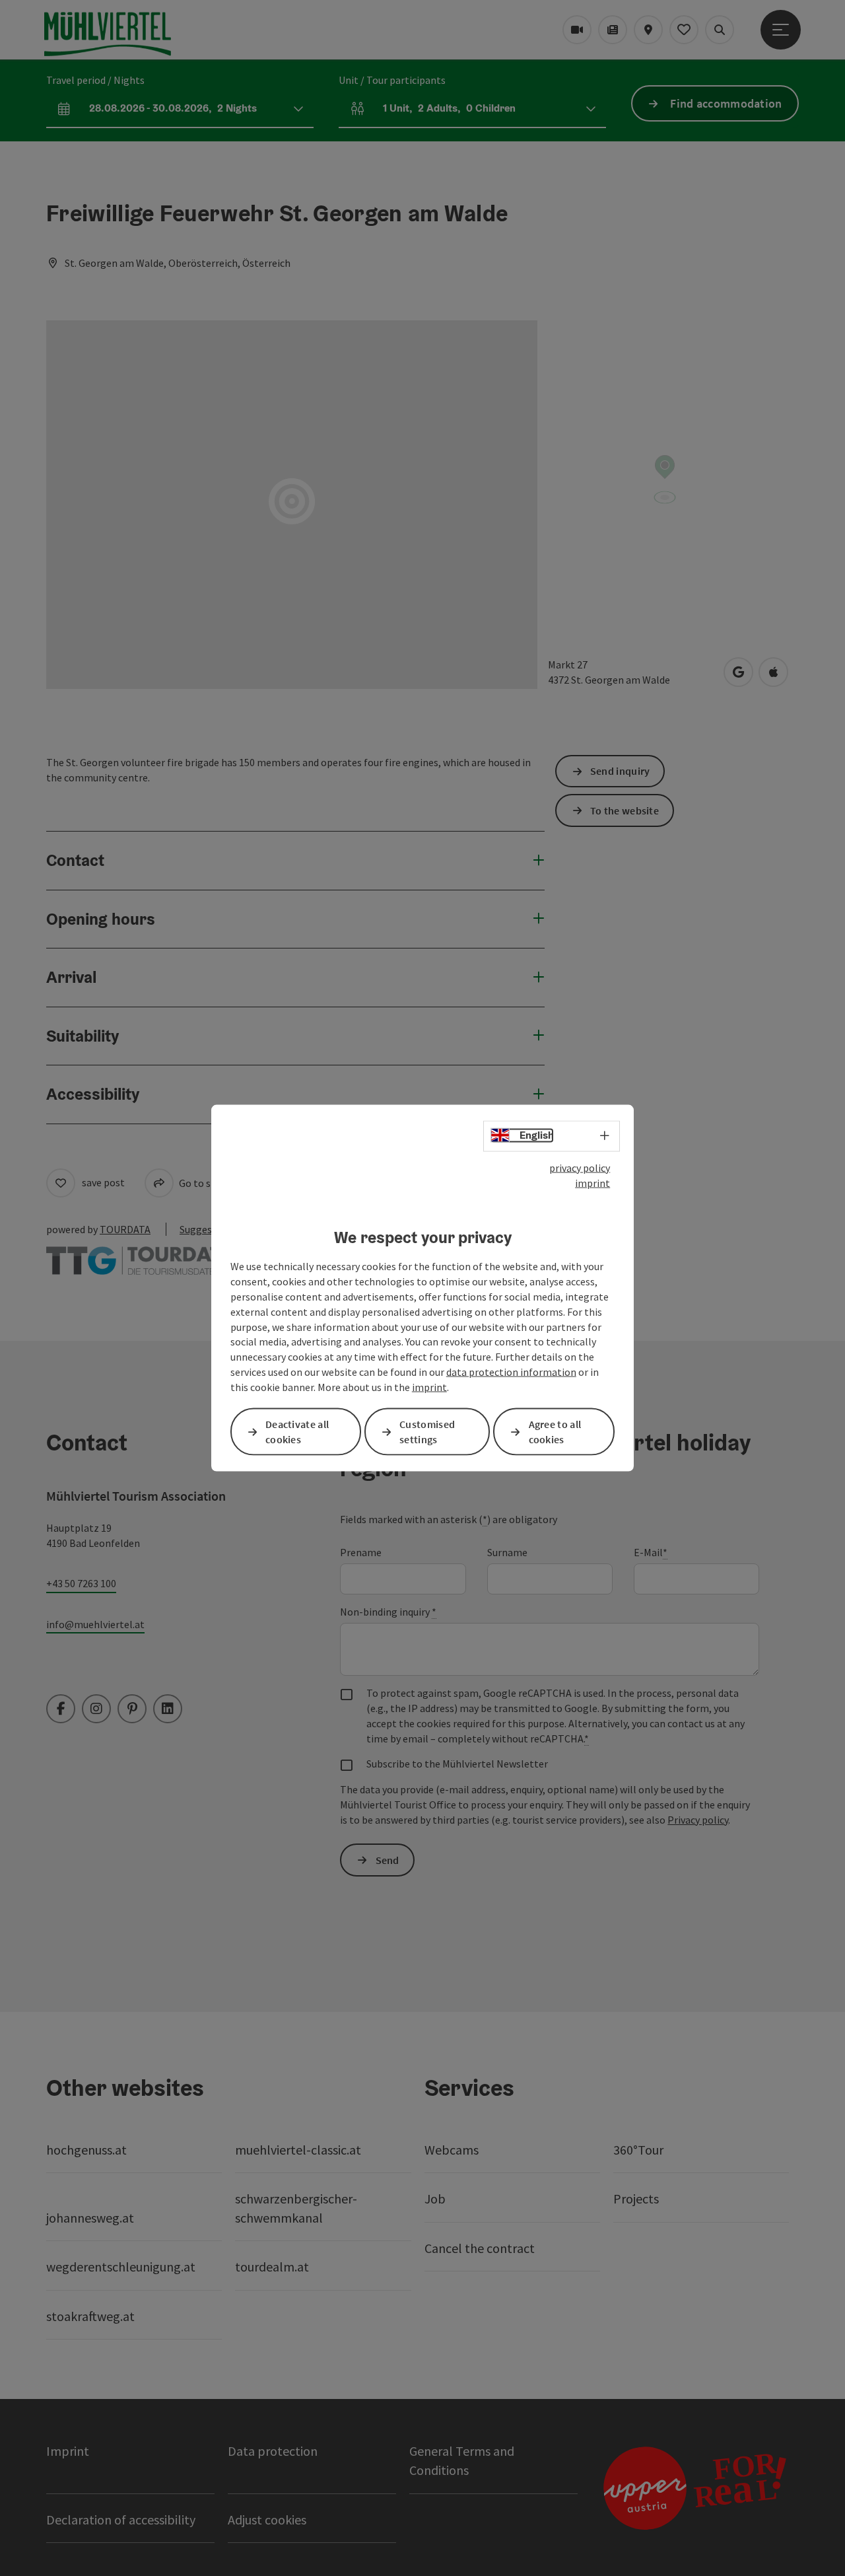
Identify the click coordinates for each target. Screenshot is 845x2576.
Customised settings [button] (427, 1432)
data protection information (511, 1372)
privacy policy (580, 1168)
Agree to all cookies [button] (555, 1432)
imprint (592, 1182)
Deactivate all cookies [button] (297, 1432)
